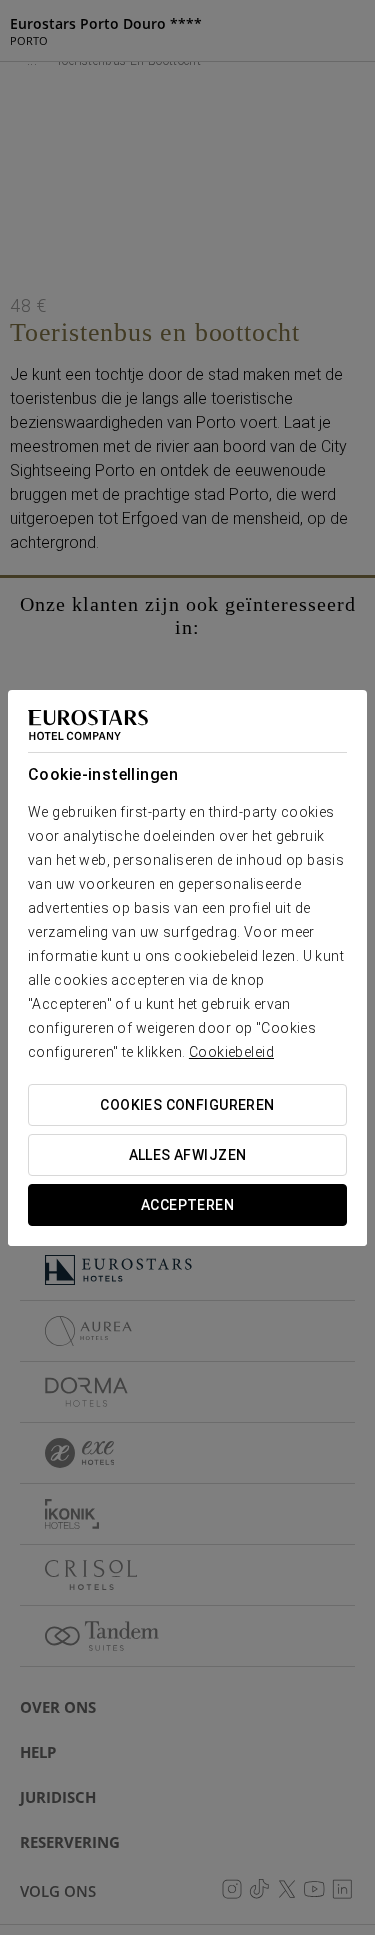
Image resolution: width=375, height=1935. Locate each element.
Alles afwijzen (188, 1155)
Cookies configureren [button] (187, 1105)
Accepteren (187, 1205)
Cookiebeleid (231, 1052)
